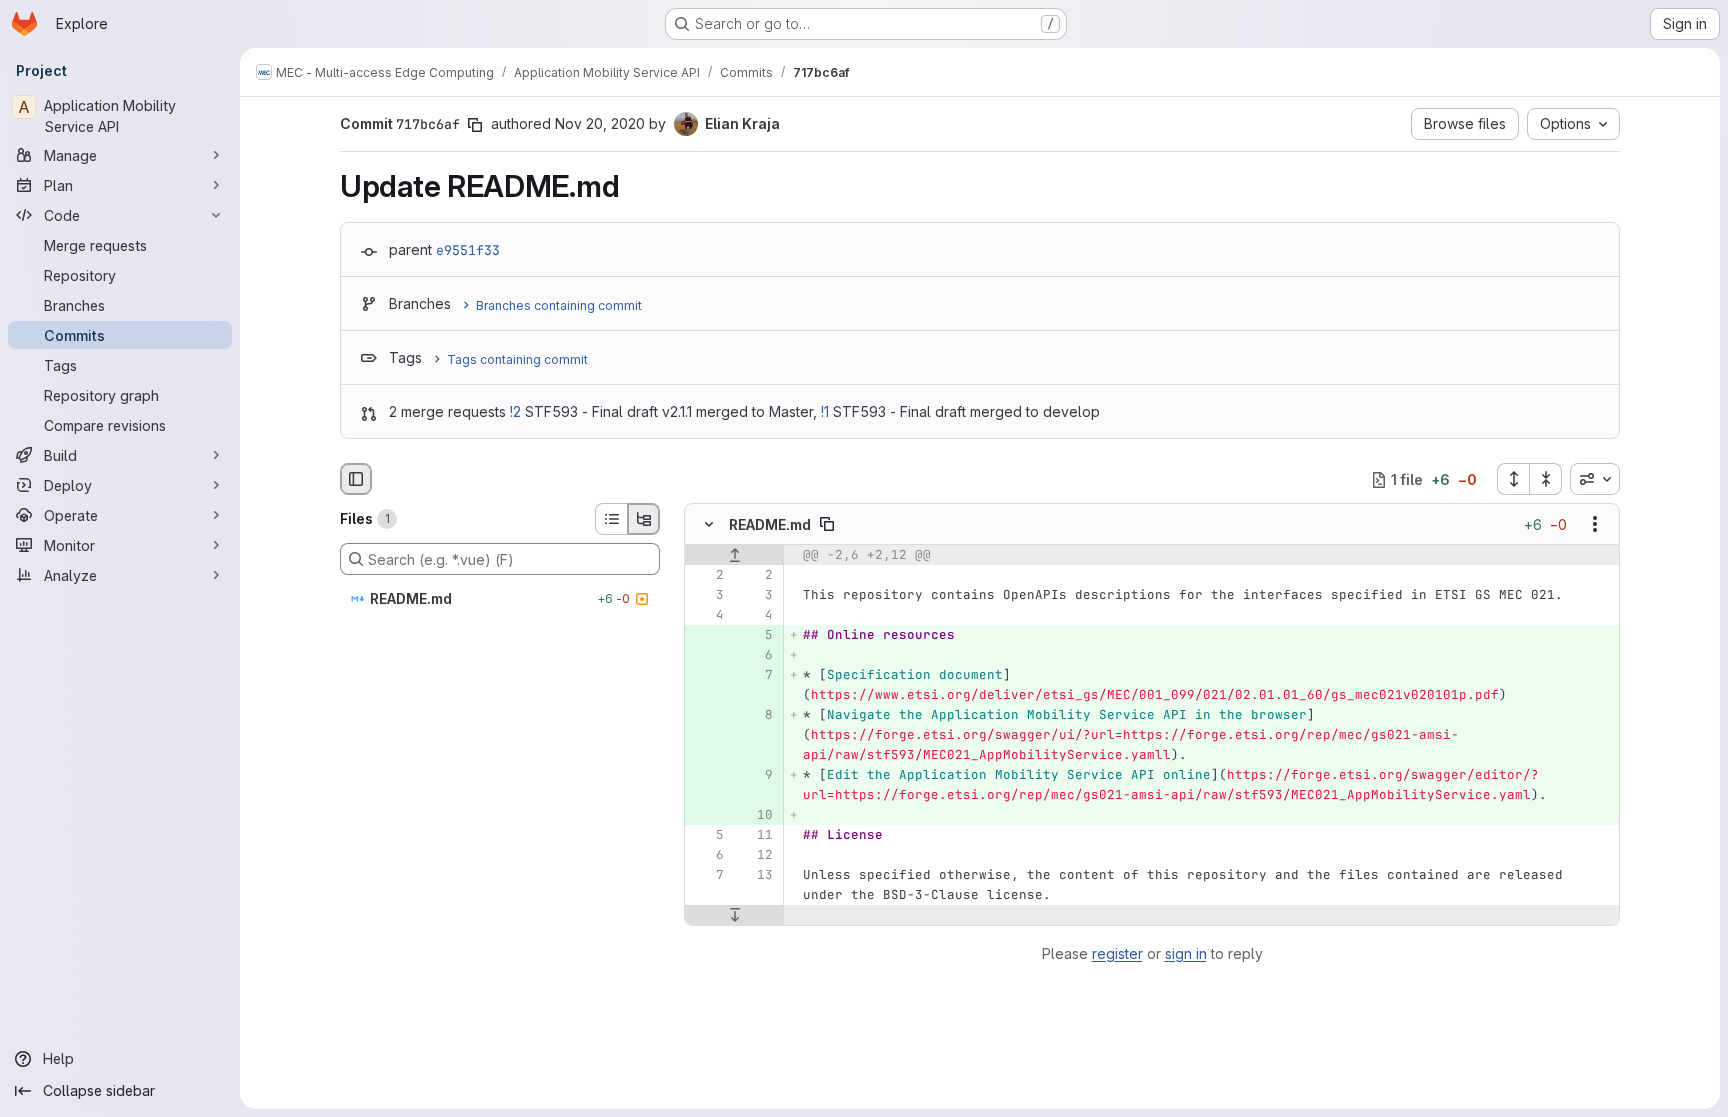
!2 (515, 411)
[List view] (611, 519)
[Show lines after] (734, 916)
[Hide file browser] (356, 479)
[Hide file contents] (709, 525)
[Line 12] (756, 856)
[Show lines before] (734, 556)
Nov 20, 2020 (600, 123)
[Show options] (1595, 525)
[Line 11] (756, 836)
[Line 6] (707, 856)
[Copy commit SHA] (475, 125)
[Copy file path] (827, 525)
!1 (825, 411)
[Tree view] (644, 519)
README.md (770, 524)
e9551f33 (468, 250)
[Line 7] (707, 876)
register (1117, 953)
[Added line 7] (756, 676)
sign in (1186, 953)
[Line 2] (707, 576)
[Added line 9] (756, 776)
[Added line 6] (756, 656)
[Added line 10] (756, 816)
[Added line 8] (756, 716)
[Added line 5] (756, 636)
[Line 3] (707, 596)
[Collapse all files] (1546, 479)
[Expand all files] (1513, 479)
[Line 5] (707, 836)
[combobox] (1595, 479)
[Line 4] (707, 616)
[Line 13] (756, 876)
